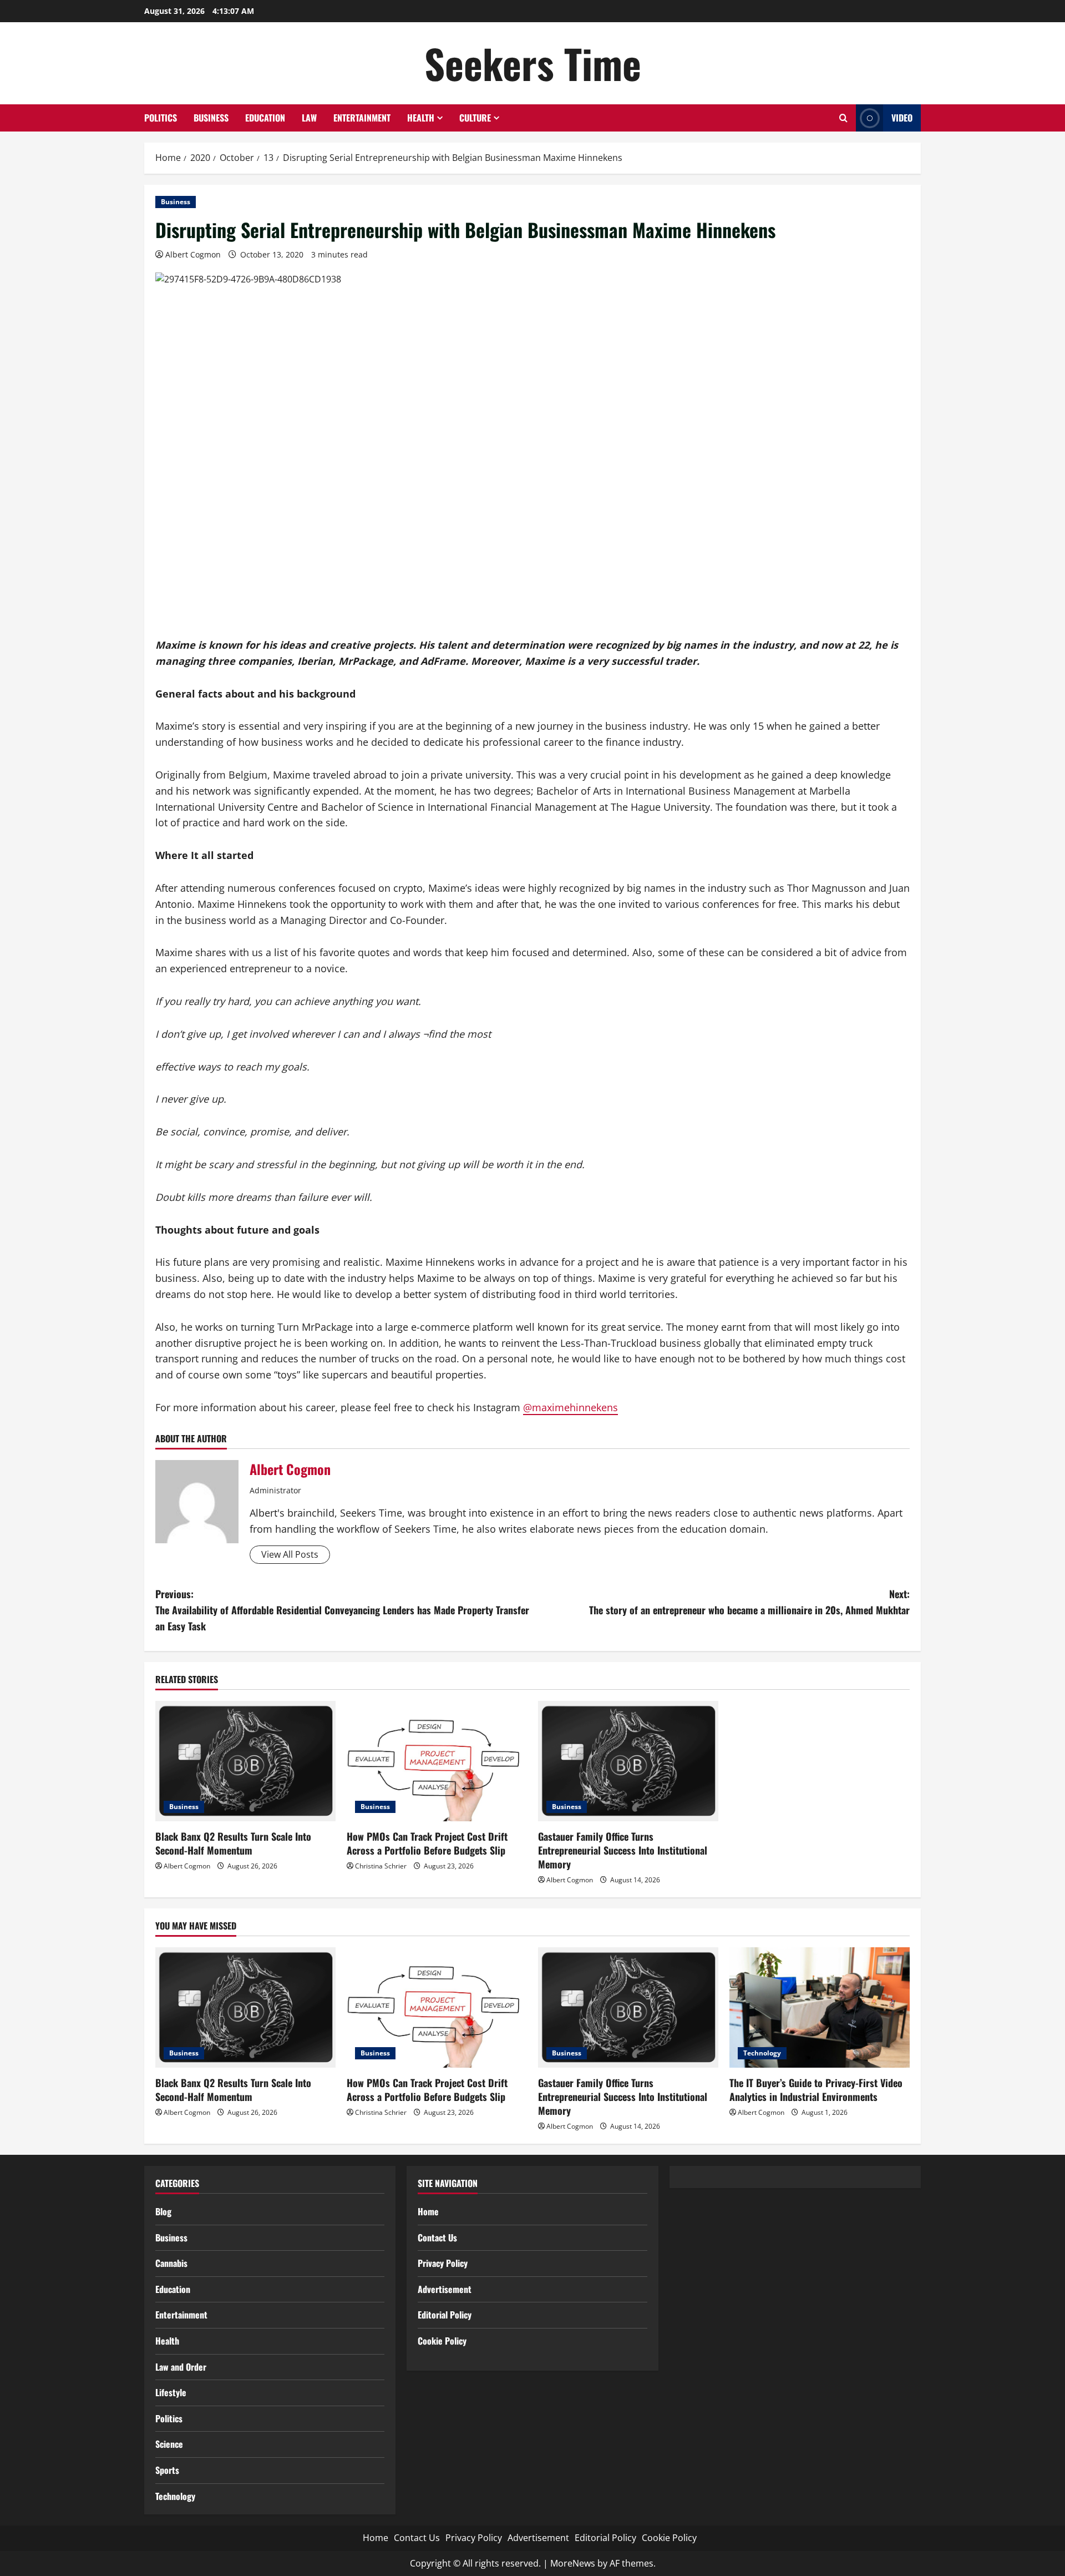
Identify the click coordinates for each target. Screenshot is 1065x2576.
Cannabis (171, 2263)
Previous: (342, 1610)
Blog (163, 2211)
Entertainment (362, 118)
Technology (762, 2053)
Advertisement (445, 2289)
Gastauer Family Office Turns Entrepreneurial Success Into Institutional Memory (623, 1850)
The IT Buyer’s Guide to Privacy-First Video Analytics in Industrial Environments (816, 2090)
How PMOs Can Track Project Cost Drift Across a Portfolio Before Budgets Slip (427, 1843)
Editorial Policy (445, 2315)
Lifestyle (171, 2392)
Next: (749, 1602)
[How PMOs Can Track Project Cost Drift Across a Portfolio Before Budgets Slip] (437, 1761)
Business (211, 118)
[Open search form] (843, 118)
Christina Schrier (381, 1866)
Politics (161, 118)
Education (265, 118)
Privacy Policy (443, 2263)
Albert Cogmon (193, 254)
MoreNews (573, 2563)
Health (421, 118)
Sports (167, 2470)
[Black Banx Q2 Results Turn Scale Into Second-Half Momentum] (245, 1761)
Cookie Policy (442, 2341)
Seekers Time (533, 63)
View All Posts (290, 1554)
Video (902, 118)
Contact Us (437, 2237)
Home (428, 2211)
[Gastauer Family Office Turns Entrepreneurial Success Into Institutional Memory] (628, 1761)
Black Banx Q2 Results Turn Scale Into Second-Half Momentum (233, 1843)
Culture (475, 118)
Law (309, 118)
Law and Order (181, 2367)
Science (169, 2444)
